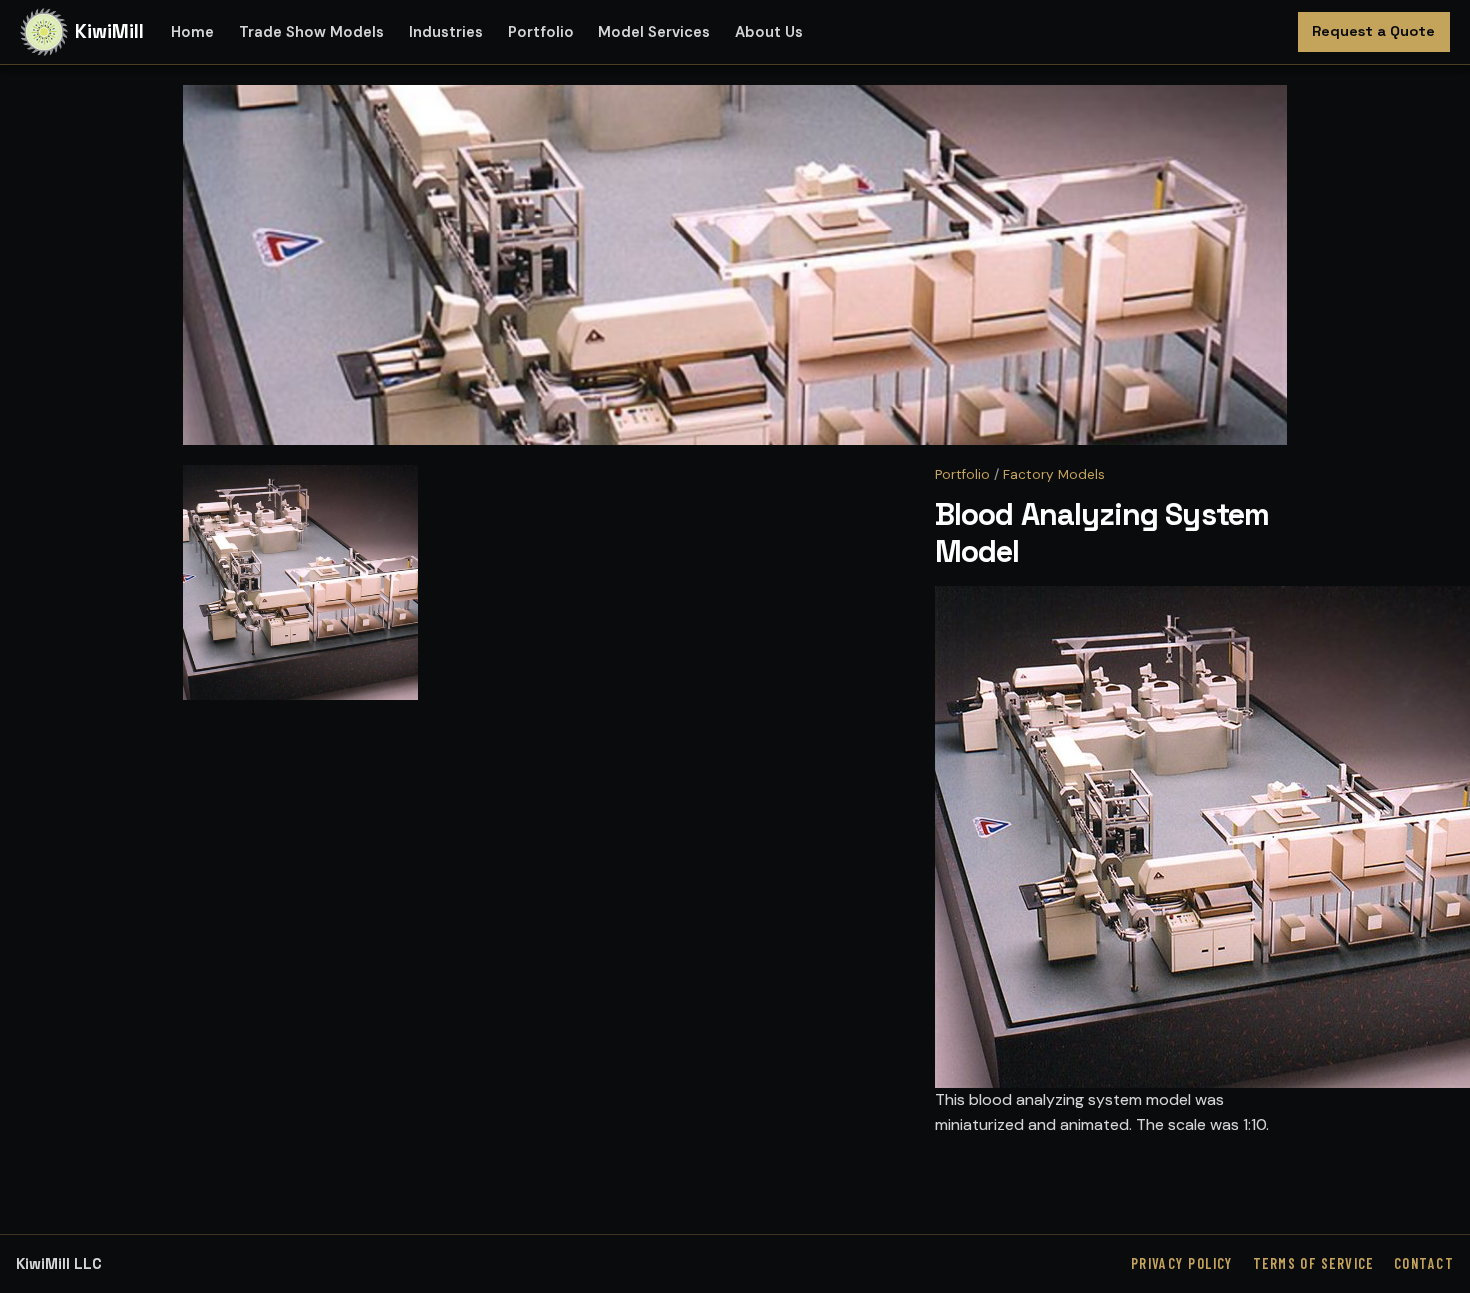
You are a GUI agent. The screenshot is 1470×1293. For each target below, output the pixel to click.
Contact (1424, 1263)
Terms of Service (1313, 1263)
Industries (446, 32)
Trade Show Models (311, 32)
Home (192, 32)
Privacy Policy (1182, 1263)
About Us (769, 32)
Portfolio (541, 32)
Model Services (654, 32)
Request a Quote (1373, 31)
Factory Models (1054, 474)
